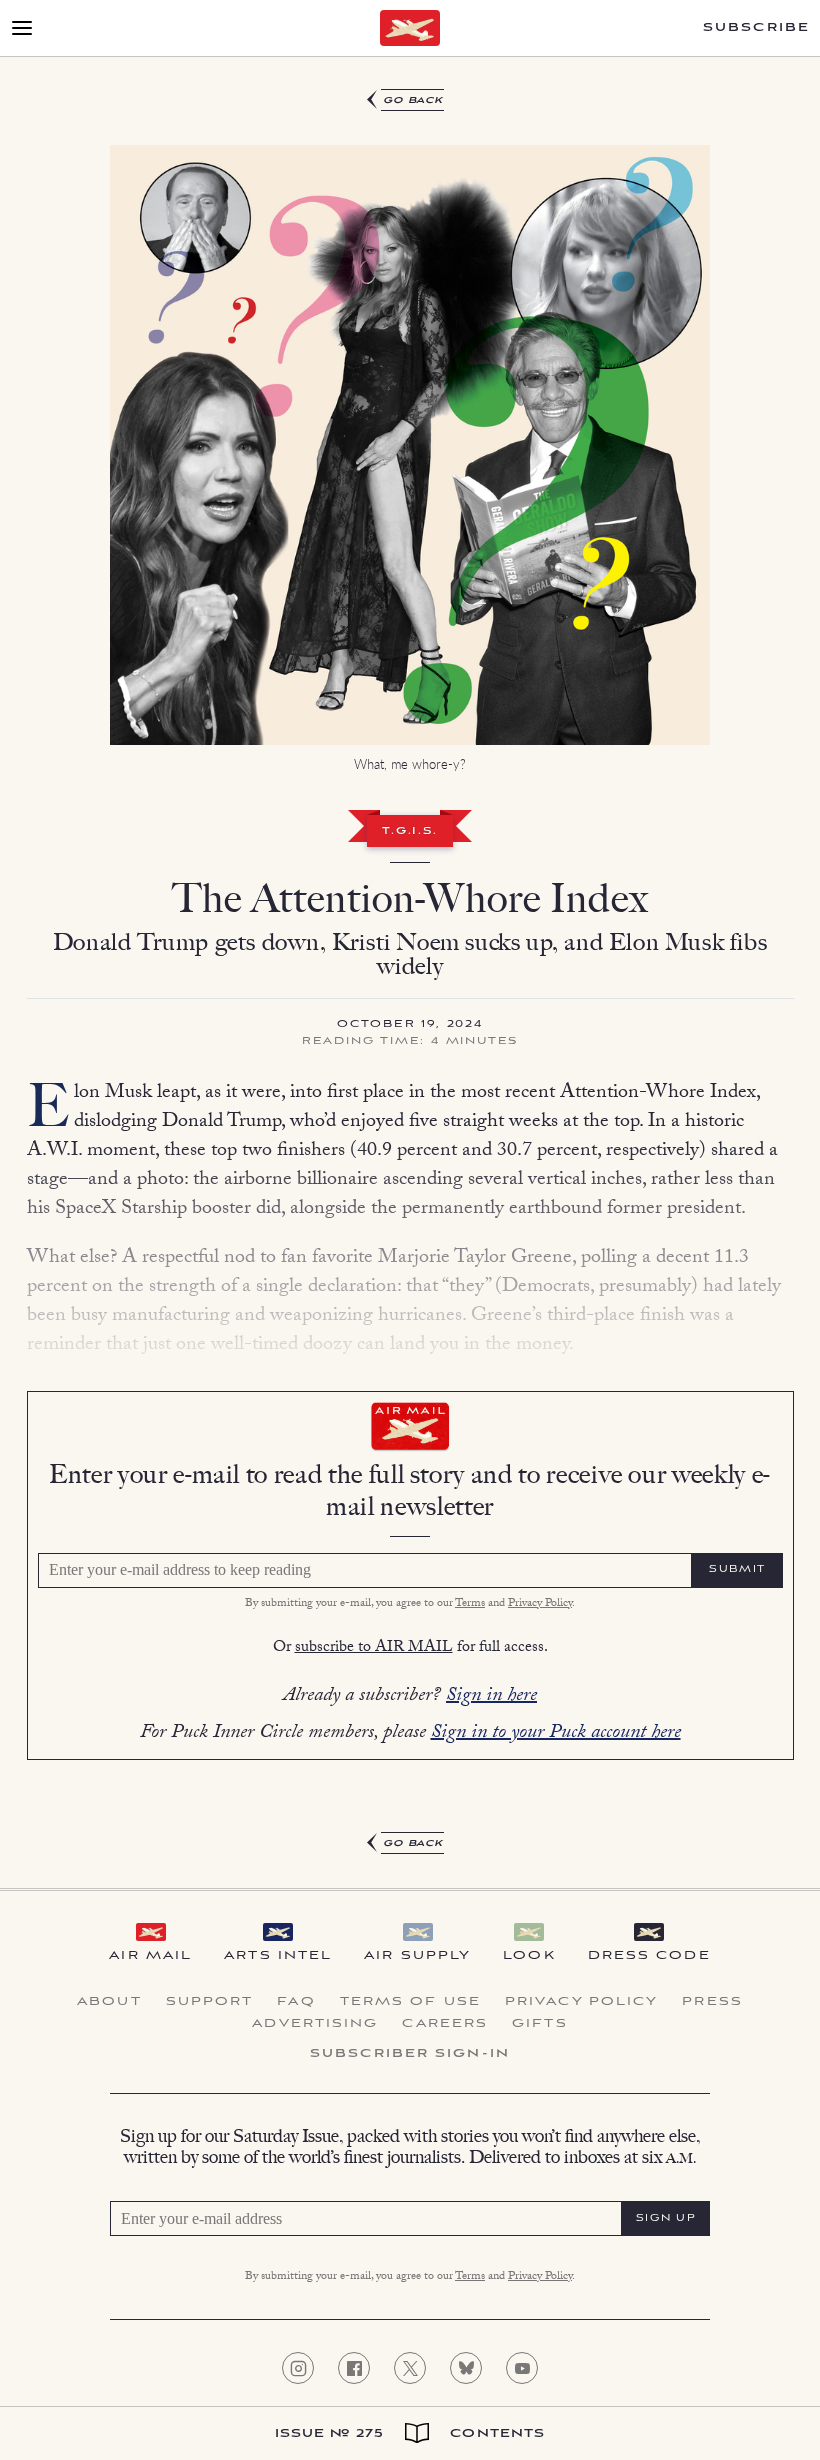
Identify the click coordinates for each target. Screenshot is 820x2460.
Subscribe (756, 28)
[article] (410, 972)
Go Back (413, 100)
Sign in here (491, 1697)
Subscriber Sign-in (410, 2054)
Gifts (540, 2024)
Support (210, 2002)
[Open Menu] (22, 28)
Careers (445, 2024)
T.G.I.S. (409, 832)
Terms (470, 1604)
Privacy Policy (540, 1604)
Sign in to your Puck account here (556, 1734)
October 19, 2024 (410, 1025)
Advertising (315, 2024)
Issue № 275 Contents (410, 2433)
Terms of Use (410, 2002)
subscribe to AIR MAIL (374, 1648)
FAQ (296, 2002)
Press (712, 2002)
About (109, 2002)
